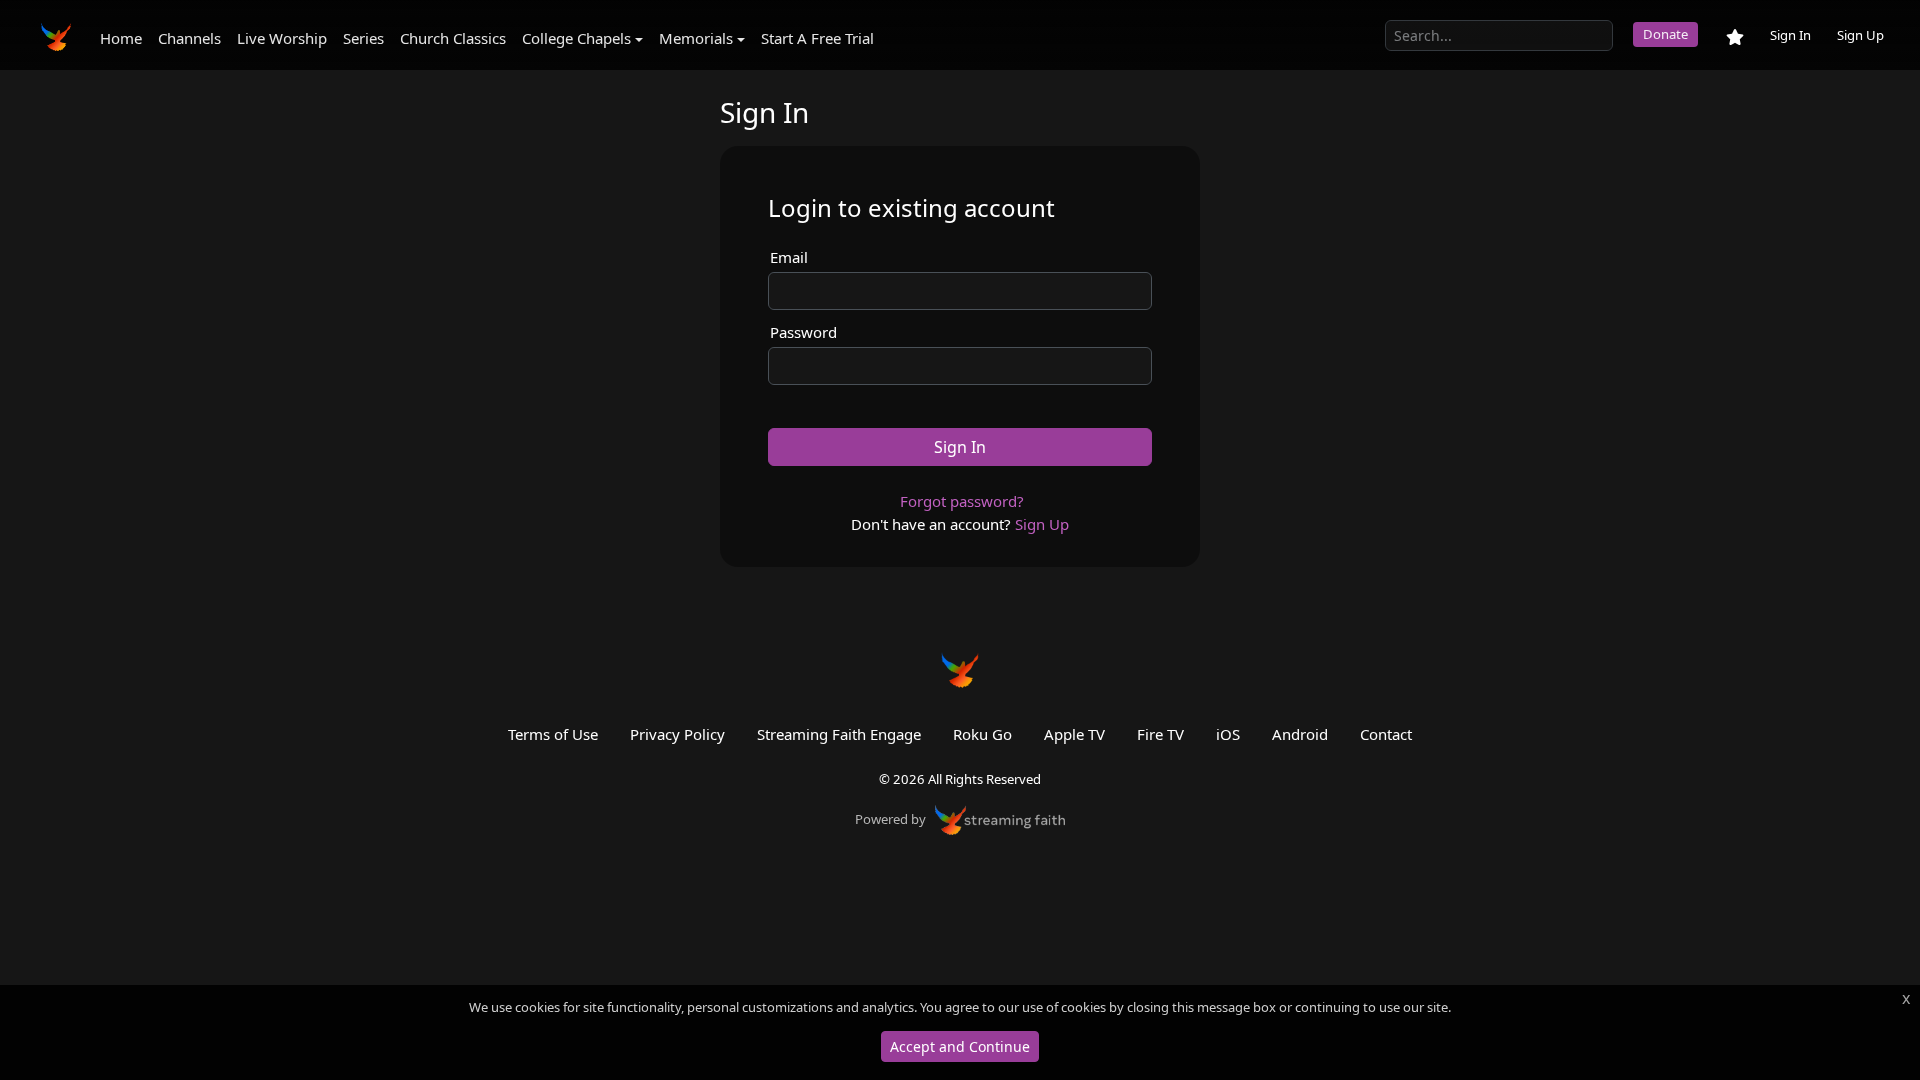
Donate (1665, 34)
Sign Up (1860, 35)
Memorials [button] (696, 38)
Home (121, 38)
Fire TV (1160, 734)
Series (363, 38)
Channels (189, 38)
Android (1300, 734)
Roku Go (982, 734)
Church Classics (453, 38)
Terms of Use (553, 734)
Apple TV (1074, 734)
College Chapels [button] (576, 38)
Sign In (1790, 35)
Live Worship (282, 38)
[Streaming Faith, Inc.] (1000, 818)
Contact (1386, 734)
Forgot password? (962, 501)
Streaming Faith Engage (839, 734)
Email (789, 257)
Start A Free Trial (817, 38)
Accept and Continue (960, 1046)
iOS (1228, 734)
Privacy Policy (677, 734)
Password (803, 332)
